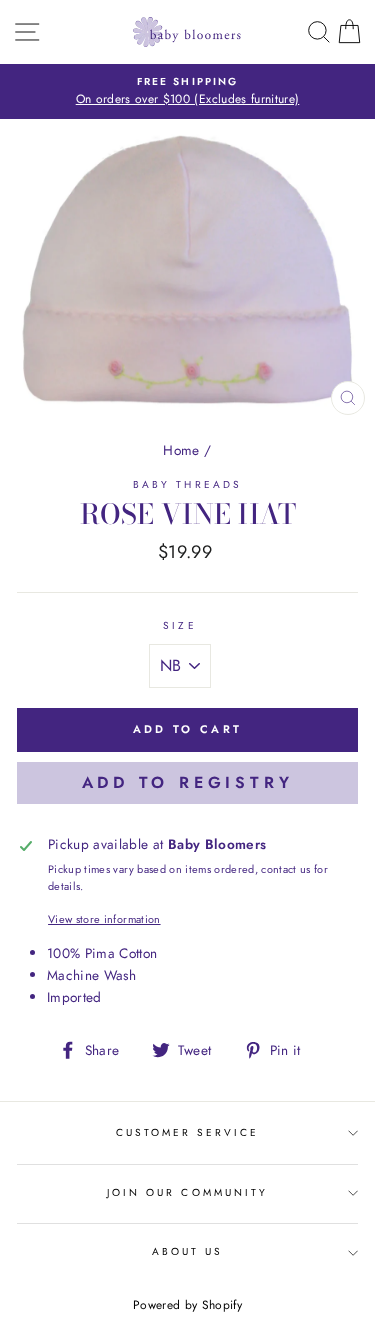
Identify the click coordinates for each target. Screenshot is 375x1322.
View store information (104, 919)
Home (181, 450)
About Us (187, 1251)
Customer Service (188, 1132)
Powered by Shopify (187, 1305)
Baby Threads (187, 484)
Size (179, 625)
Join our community (187, 1192)
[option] (187, 92)
